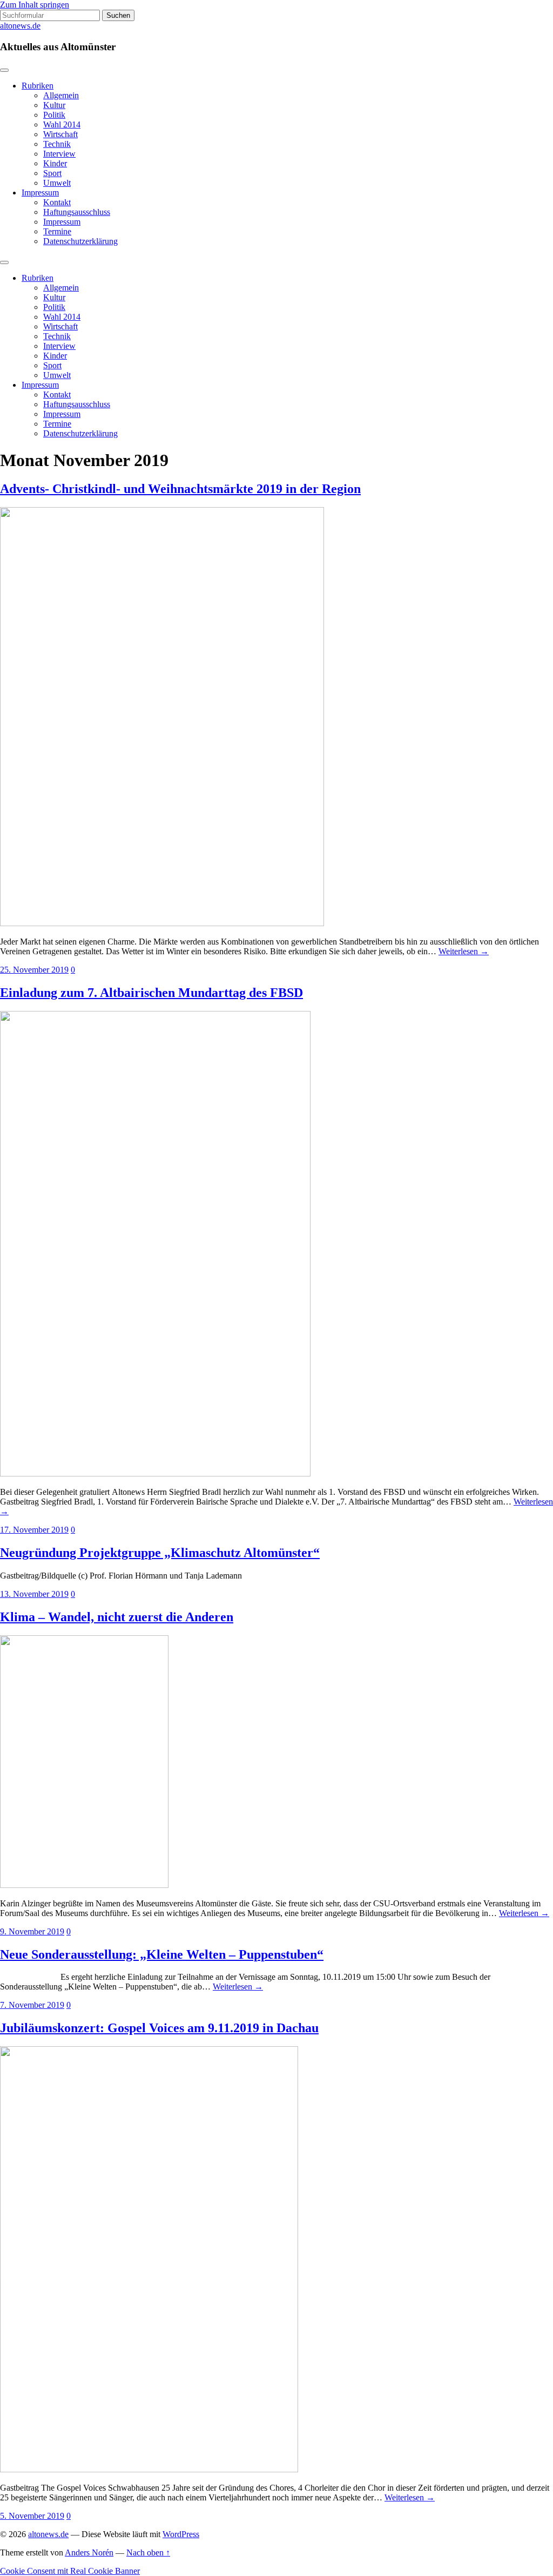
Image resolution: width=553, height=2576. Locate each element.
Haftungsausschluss (77, 212)
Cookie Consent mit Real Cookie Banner (70, 2571)
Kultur (54, 105)
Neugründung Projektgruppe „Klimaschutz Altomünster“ (160, 1553)
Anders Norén (89, 2553)
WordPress (181, 2534)
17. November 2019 (34, 1530)
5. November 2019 (32, 2516)
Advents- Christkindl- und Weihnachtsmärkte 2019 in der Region (180, 489)
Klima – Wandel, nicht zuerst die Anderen (117, 1617)
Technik (57, 144)
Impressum (40, 193)
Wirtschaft (60, 134)
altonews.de (20, 26)
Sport (52, 173)
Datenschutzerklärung (80, 241)
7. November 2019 (32, 2005)
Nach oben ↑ (148, 2553)
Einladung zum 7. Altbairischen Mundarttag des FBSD (151, 993)
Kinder (55, 163)
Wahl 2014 (62, 124)
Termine (57, 231)
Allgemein (61, 95)
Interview (59, 154)
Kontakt (57, 202)
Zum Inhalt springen (35, 5)
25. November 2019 (34, 970)
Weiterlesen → (464, 951)
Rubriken (38, 86)
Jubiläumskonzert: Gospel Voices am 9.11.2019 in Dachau (159, 2028)
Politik (54, 115)
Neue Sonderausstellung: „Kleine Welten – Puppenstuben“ (162, 1954)
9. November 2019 (32, 1931)
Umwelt (57, 183)
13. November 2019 (34, 1594)
